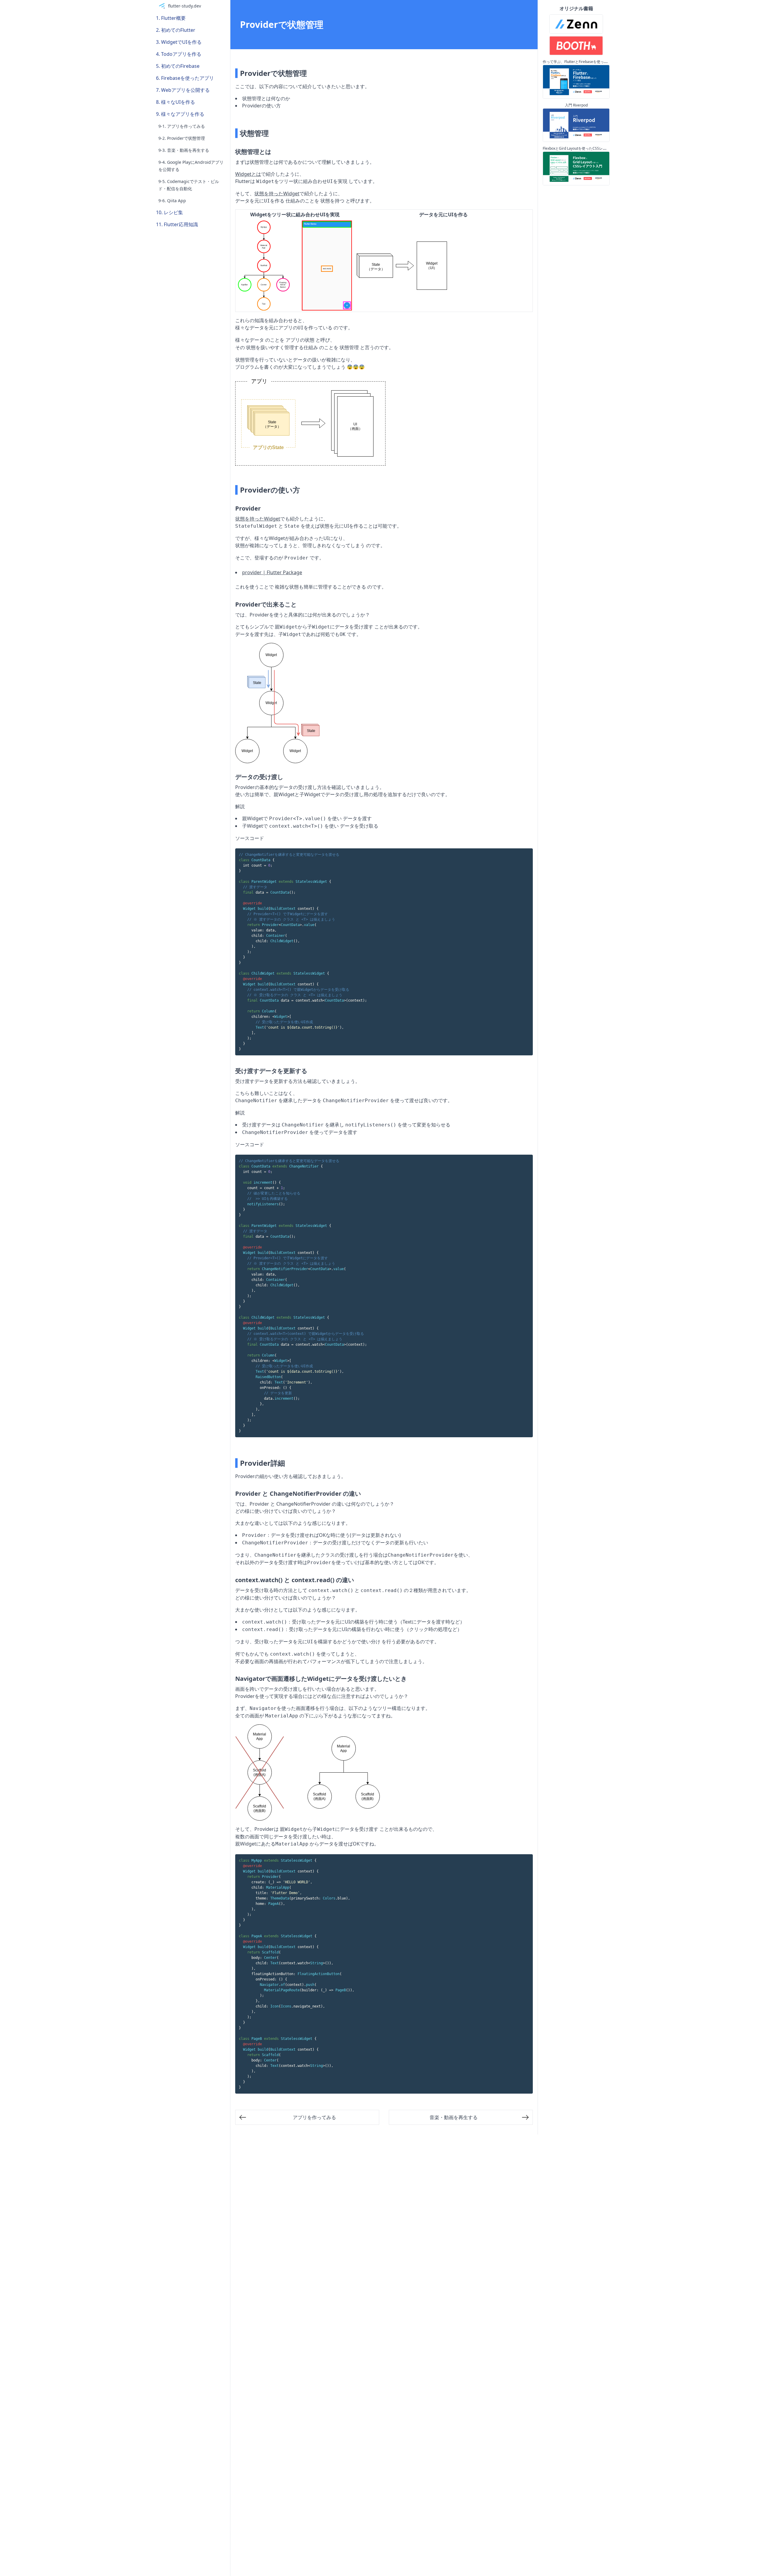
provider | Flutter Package (272, 572)
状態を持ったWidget (277, 193)
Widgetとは (248, 174)
